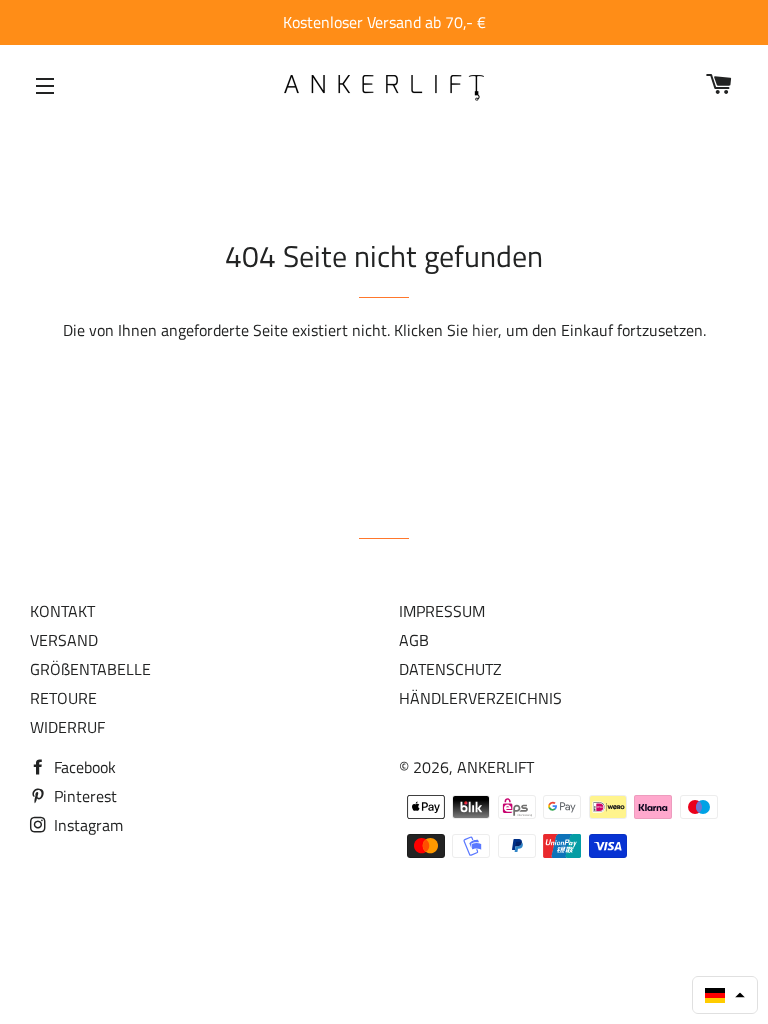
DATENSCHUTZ (450, 669)
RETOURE (63, 698)
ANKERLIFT (495, 767)
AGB (414, 640)
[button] (725, 995)
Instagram (86, 825)
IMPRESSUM (442, 611)
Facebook (83, 767)
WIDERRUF (67, 727)
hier (485, 330)
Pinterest (83, 796)
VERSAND (64, 640)
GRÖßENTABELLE (90, 669)
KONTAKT (62, 611)
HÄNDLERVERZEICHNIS (480, 698)
